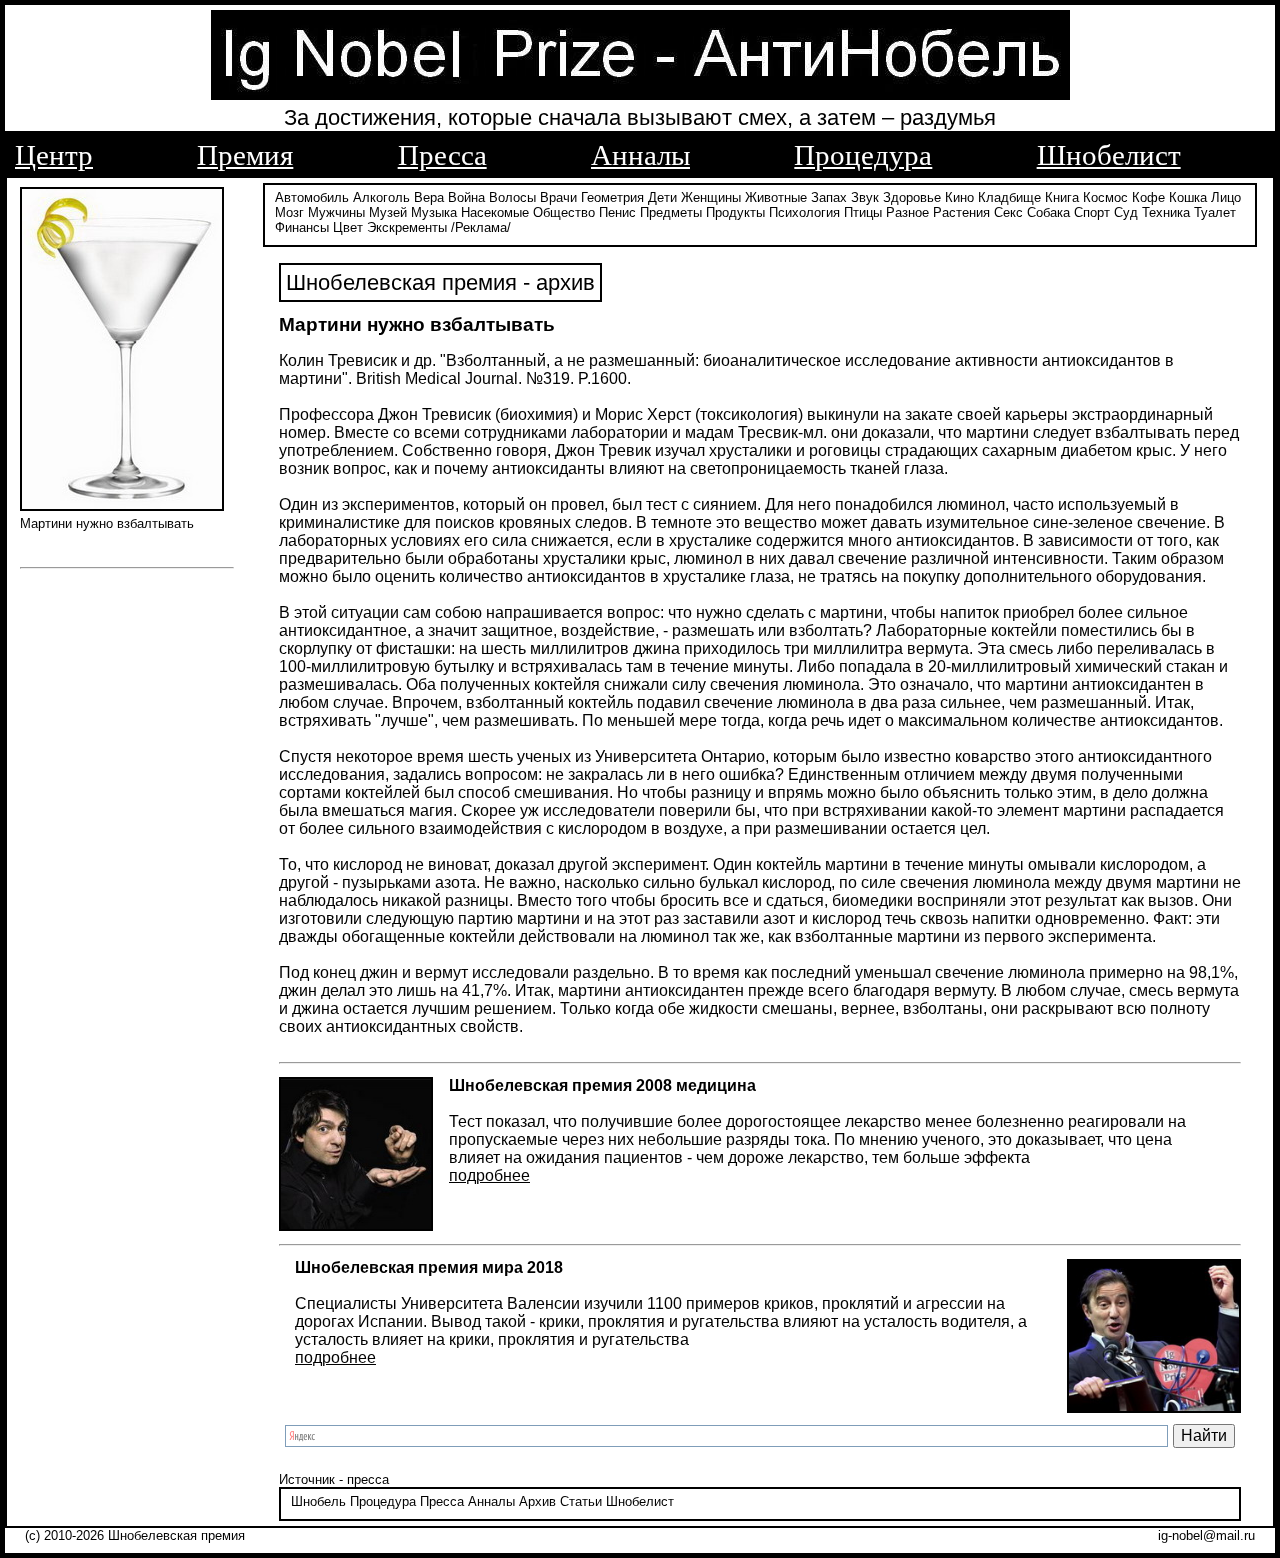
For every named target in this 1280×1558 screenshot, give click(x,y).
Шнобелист (1109, 155)
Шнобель (318, 1501)
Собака (1048, 212)
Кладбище (1009, 197)
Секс (1008, 212)
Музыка (434, 212)
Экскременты (407, 227)
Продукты (735, 212)
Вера (429, 197)
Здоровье (912, 197)
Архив (537, 1501)
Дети (662, 197)
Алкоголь (381, 197)
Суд (1126, 212)
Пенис (617, 212)
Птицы (863, 212)
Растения (961, 212)
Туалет (1215, 212)
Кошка (1188, 197)
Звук (865, 197)
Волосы (512, 197)
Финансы (302, 227)
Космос (1105, 197)
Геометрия (612, 197)
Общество (564, 212)
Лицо (1226, 197)
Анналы (640, 155)
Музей (388, 212)
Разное (907, 212)
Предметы (671, 212)
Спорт (1092, 212)
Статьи (581, 1501)
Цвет (348, 227)
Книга (1062, 197)
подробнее (489, 1175)
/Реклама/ (481, 227)
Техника (1166, 212)
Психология (804, 212)
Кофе (1148, 197)
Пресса (442, 155)
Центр (54, 155)
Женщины (711, 197)
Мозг (289, 212)
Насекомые (495, 212)
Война (466, 197)
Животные (776, 197)
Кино (959, 197)
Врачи (558, 197)
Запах (829, 197)
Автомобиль (312, 197)
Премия (245, 155)
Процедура (863, 155)
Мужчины (336, 212)
